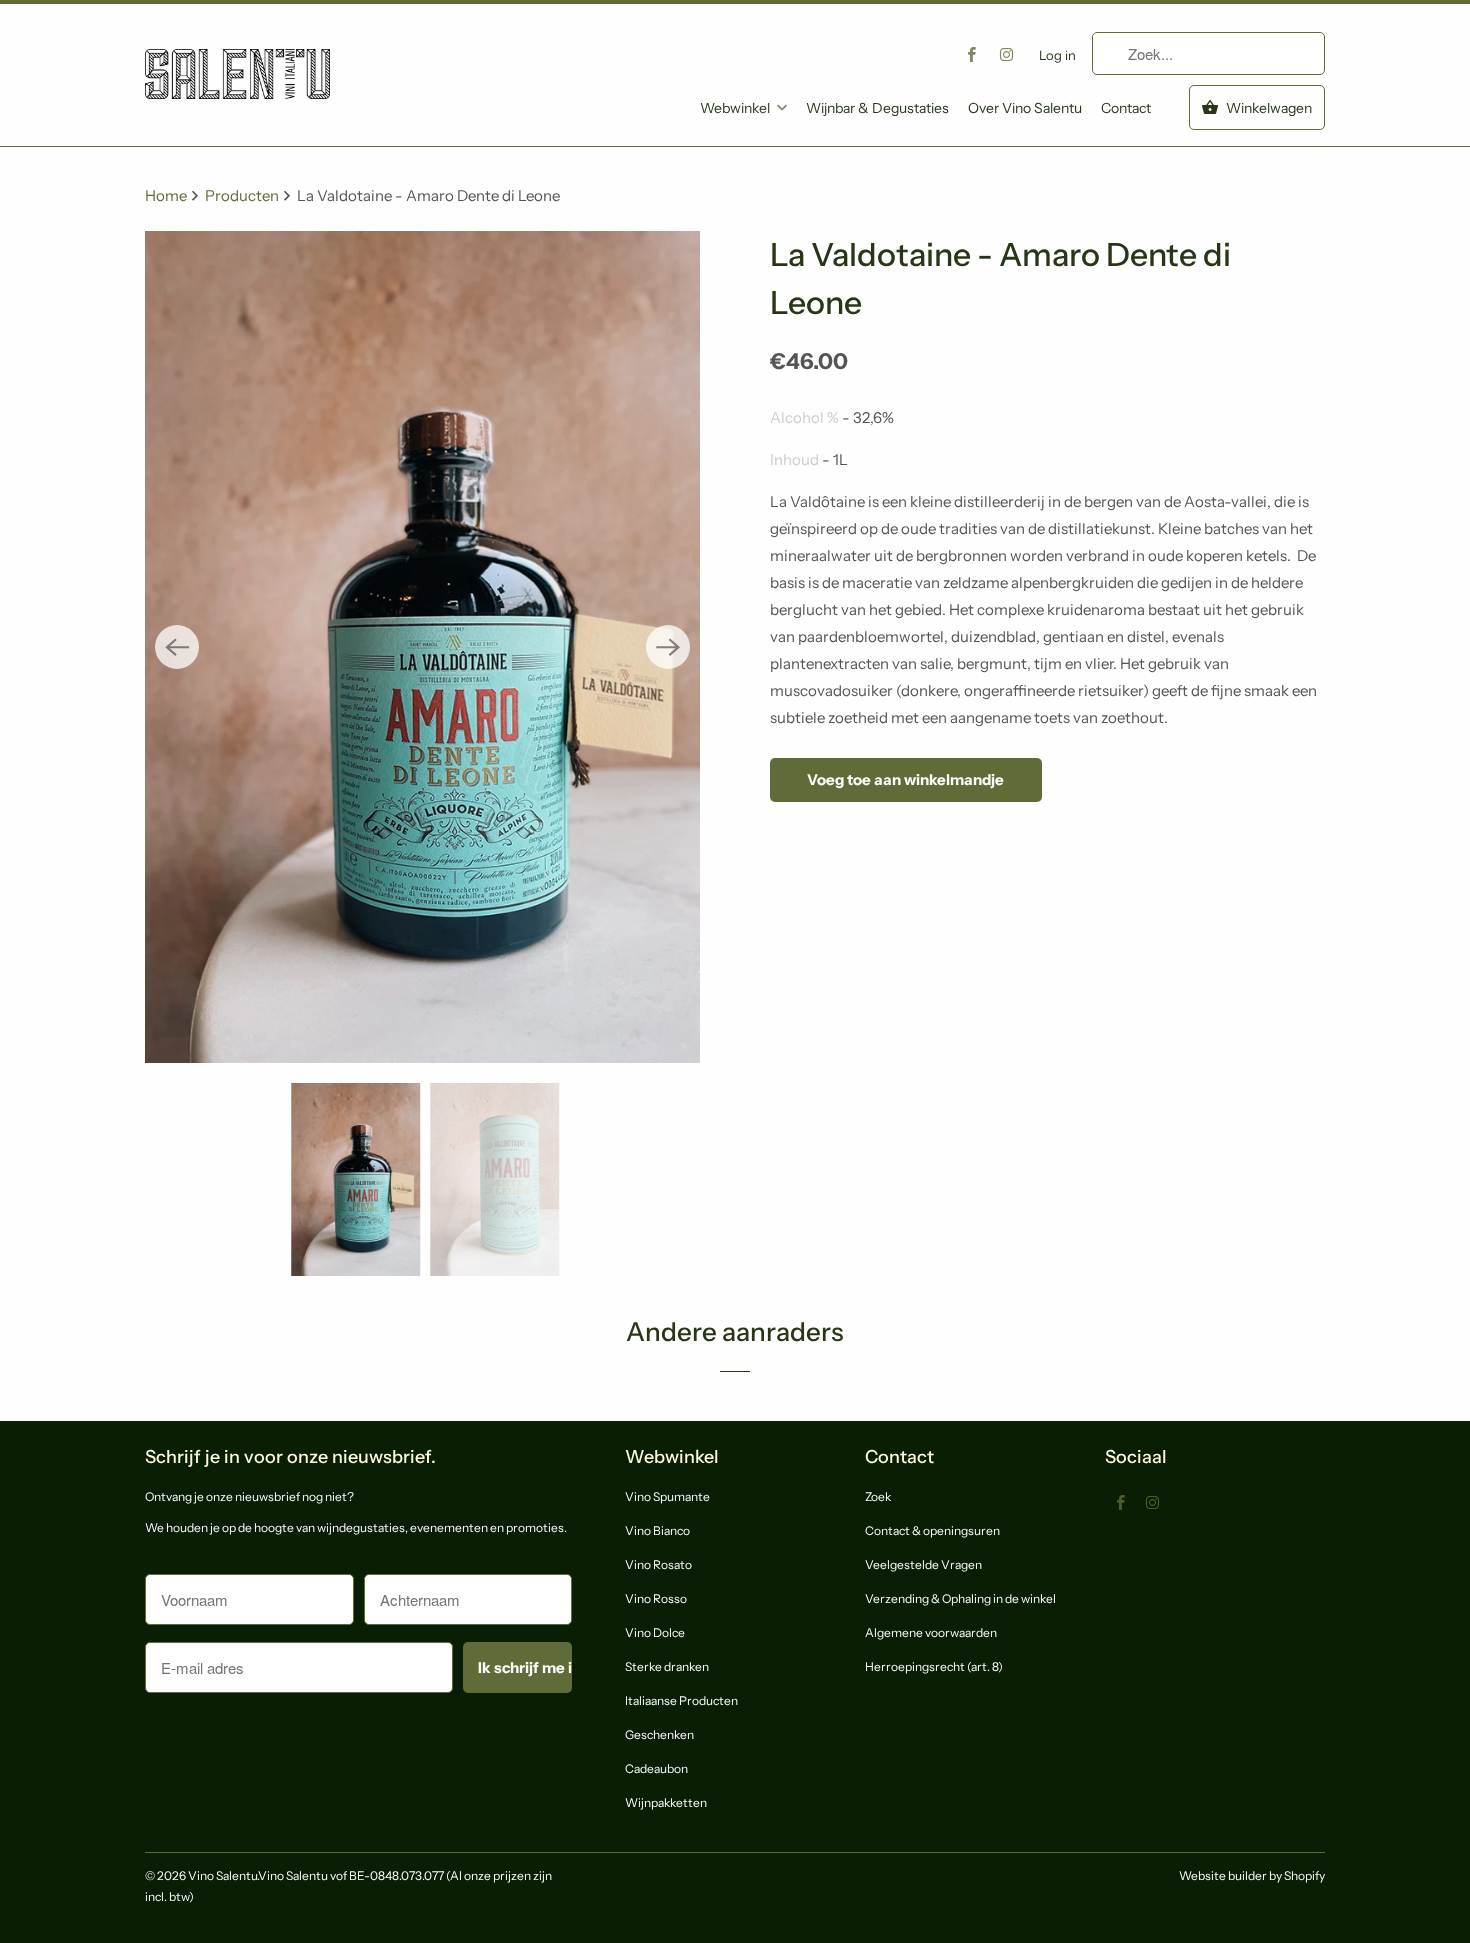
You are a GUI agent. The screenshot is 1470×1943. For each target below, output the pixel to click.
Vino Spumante (667, 1496)
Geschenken (659, 1734)
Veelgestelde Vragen (923, 1564)
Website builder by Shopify (1252, 1875)
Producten (243, 195)
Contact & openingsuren (932, 1530)
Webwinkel (735, 108)
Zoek (878, 1496)
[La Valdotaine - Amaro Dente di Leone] (422, 647)
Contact (1126, 108)
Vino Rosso (656, 1598)
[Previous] (177, 647)
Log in (1057, 55)
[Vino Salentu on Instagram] (1007, 54)
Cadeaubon (656, 1768)
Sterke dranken (667, 1666)
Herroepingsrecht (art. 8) (934, 1666)
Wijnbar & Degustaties (877, 108)
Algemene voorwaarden (931, 1632)
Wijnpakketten (666, 1802)
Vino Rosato (658, 1564)
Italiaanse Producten (681, 1700)
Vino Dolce (655, 1632)
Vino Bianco (657, 1530)
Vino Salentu (222, 1875)
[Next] (668, 647)
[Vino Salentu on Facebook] (972, 54)
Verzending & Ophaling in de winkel (960, 1598)
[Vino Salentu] (237, 59)
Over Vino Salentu (1025, 108)
